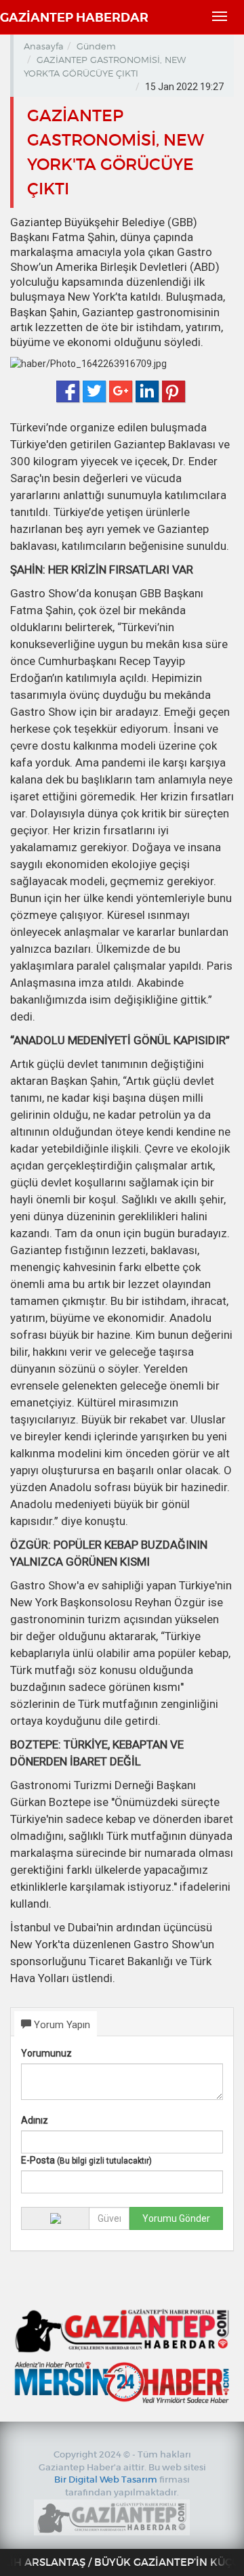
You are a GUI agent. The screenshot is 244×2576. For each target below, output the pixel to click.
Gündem (96, 46)
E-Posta (86, 2160)
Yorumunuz (46, 2053)
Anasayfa (44, 46)
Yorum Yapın (61, 2025)
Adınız (35, 2120)
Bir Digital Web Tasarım (106, 2480)
